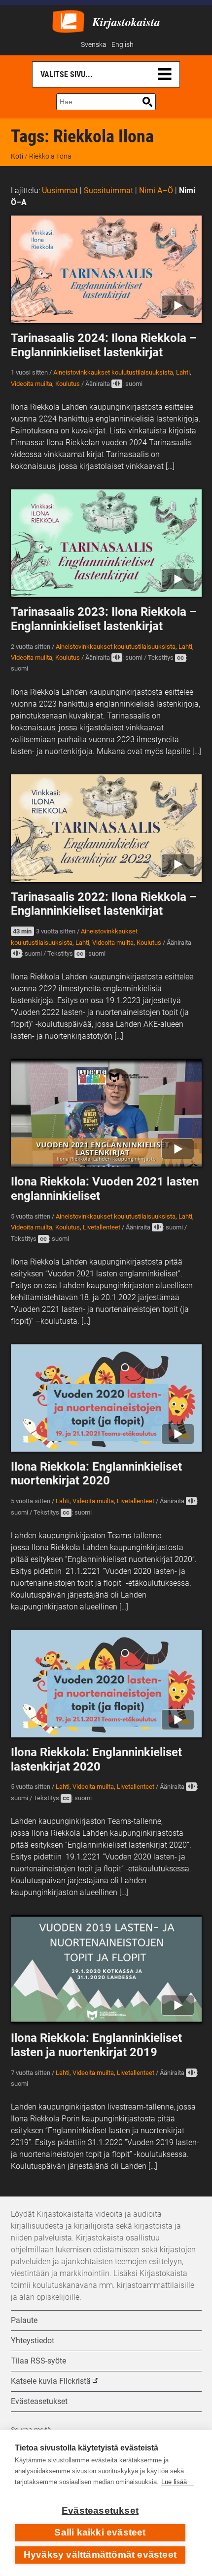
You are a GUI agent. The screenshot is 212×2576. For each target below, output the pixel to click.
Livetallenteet (102, 1227)
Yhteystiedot (33, 2341)
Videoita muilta (32, 384)
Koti (17, 156)
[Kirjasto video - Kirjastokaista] (68, 21)
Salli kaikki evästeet (100, 2532)
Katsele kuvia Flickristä (51, 2381)
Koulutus (68, 384)
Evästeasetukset (100, 2511)
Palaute (24, 2320)
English (123, 45)
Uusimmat (60, 190)
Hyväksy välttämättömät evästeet (100, 2555)
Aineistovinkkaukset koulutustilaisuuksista (113, 372)
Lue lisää (174, 2482)
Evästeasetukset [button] (39, 2401)
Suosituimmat (108, 190)
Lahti (183, 372)
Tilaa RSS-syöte (38, 2361)
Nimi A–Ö (156, 190)
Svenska (94, 45)
